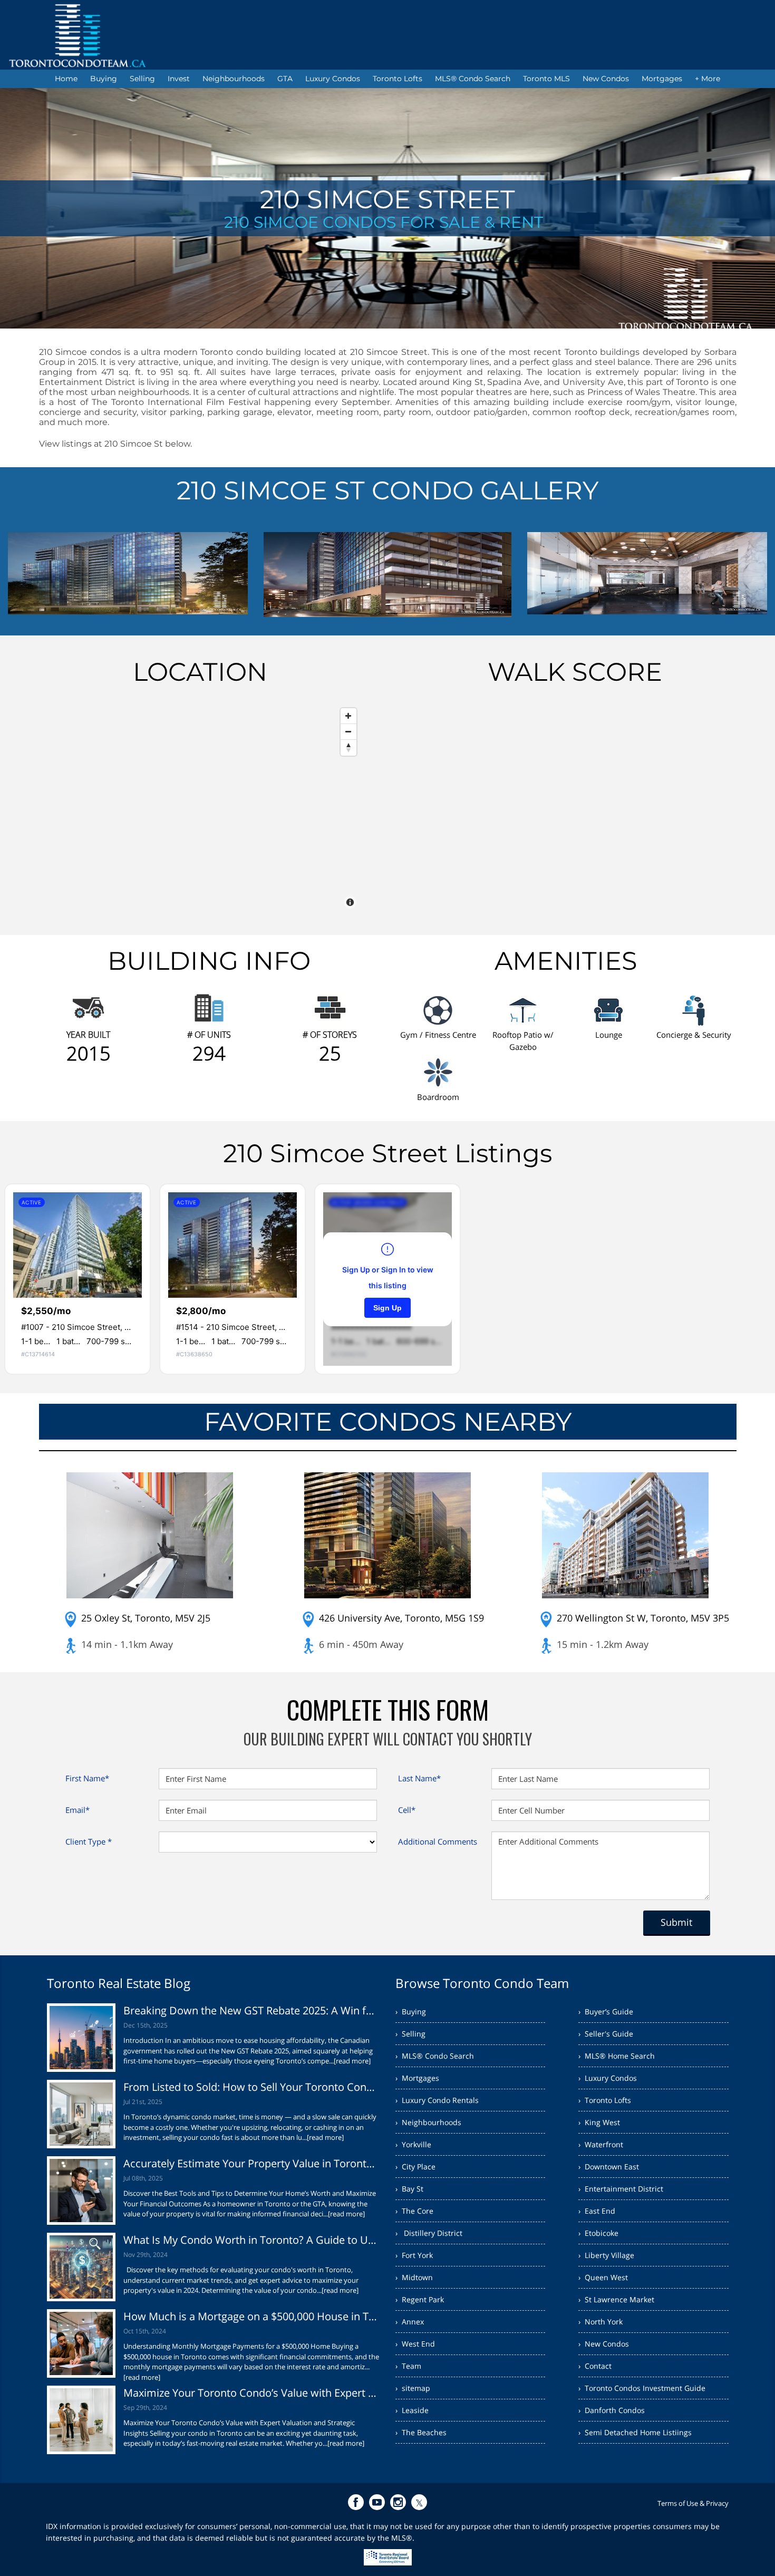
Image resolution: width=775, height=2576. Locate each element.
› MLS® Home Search (617, 2056)
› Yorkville (413, 2144)
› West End (415, 2344)
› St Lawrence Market (616, 2299)
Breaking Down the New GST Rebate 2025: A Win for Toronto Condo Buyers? (252, 2010)
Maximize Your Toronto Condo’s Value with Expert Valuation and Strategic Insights (252, 2393)
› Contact (595, 2366)
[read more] (352, 2061)
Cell (407, 1810)
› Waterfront (601, 2144)
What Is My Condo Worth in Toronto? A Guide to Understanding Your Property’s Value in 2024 (252, 2240)
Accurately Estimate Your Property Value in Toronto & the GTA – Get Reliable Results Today (252, 2163)
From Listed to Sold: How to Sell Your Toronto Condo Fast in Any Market (252, 2087)
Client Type (89, 1841)
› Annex (410, 2322)
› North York (600, 2322)
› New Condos (604, 2344)
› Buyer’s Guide (606, 2011)
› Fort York (414, 2255)
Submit (676, 1922)
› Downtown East (609, 2167)
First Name (87, 1778)
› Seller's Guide (606, 2034)
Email (77, 1810)
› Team (408, 2366)
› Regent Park (420, 2299)
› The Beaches (421, 2432)
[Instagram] (398, 2502)
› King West (599, 2122)
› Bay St (409, 2189)
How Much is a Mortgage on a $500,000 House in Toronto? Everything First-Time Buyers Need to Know (252, 2316)
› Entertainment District (621, 2189)
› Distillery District (429, 2233)
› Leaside (412, 2410)
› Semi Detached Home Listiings (635, 2432)
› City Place (415, 2167)
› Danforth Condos (612, 2410)
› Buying (411, 2011)
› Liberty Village (606, 2255)
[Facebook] (356, 2502)
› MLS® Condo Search (435, 2056)
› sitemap (413, 2388)
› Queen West (603, 2277)
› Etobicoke (598, 2233)
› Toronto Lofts (605, 2100)
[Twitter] (419, 2502)
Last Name (419, 1778)
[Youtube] (377, 2502)
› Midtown (414, 2277)
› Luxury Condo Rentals (437, 2100)
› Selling (410, 2034)
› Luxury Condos (608, 2078)
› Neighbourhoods (428, 2122)
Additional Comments (438, 1841)
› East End (597, 2211)
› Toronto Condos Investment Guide (642, 2388)
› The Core (414, 2211)
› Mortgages (417, 2078)
